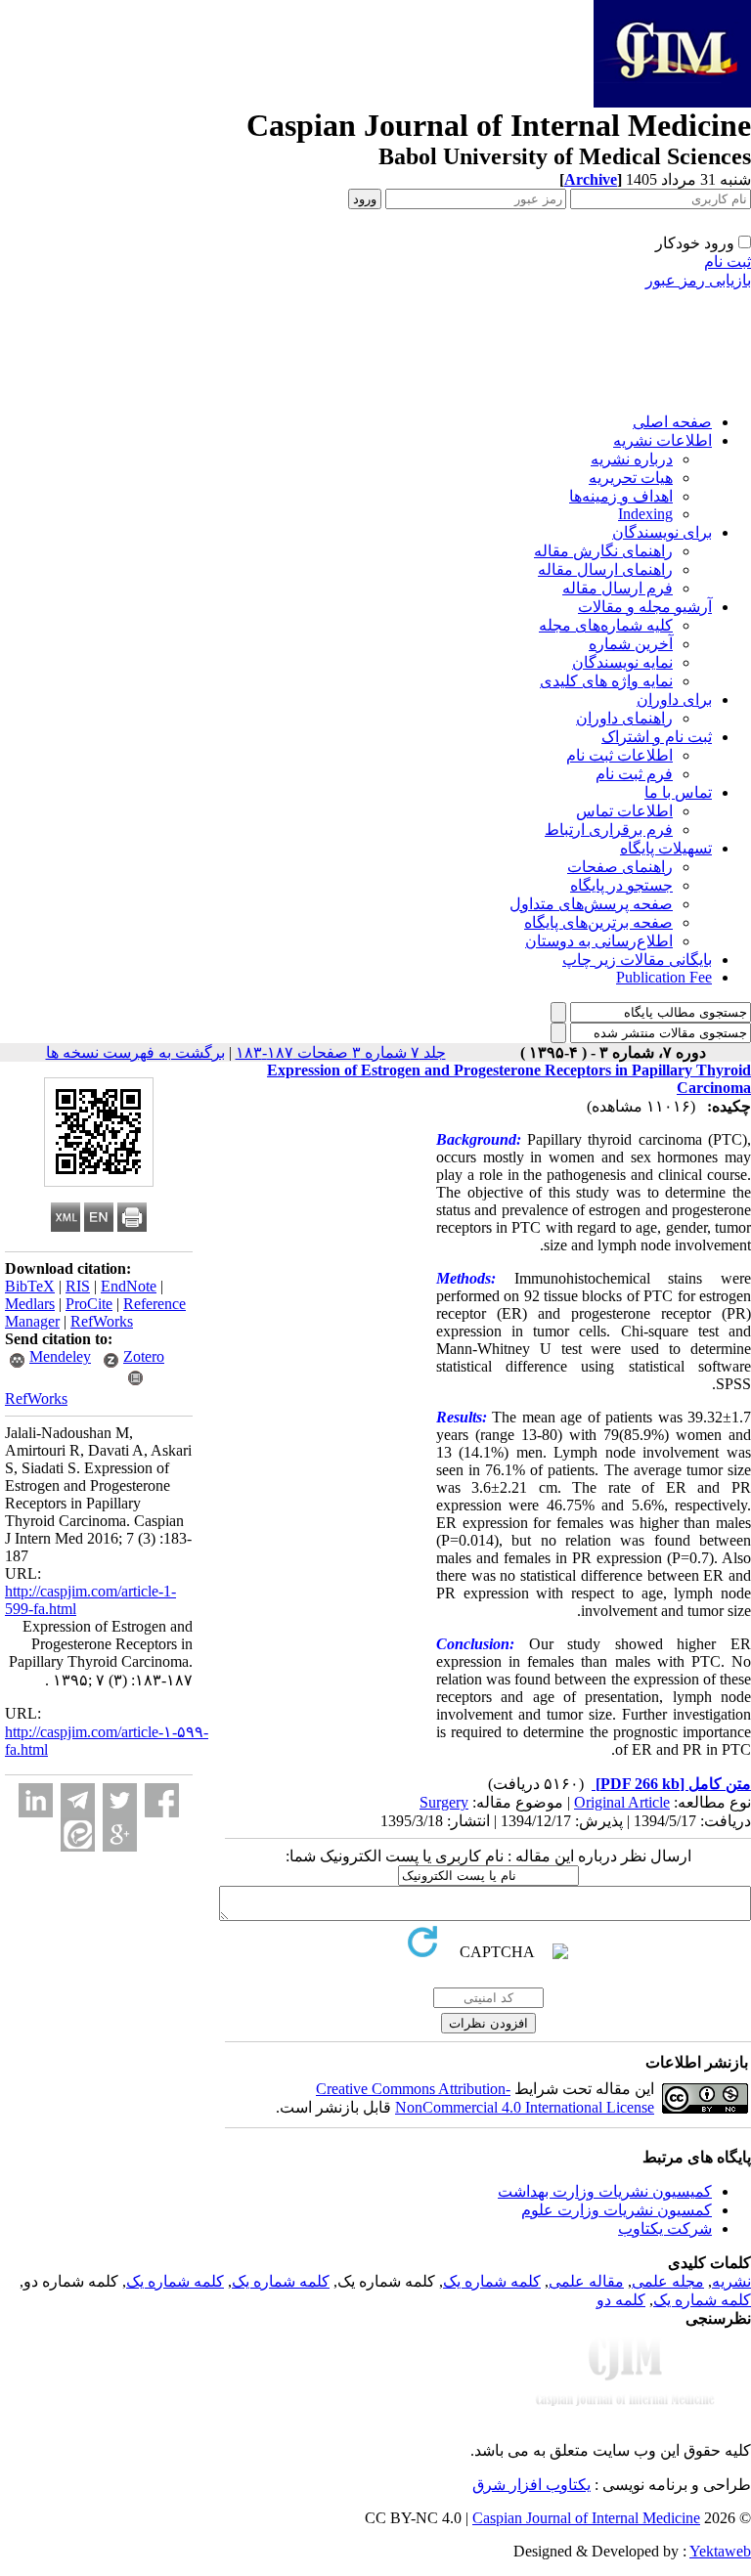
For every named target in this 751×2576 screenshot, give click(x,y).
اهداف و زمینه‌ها (621, 496)
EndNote (129, 1286)
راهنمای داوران (624, 718)
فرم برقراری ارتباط (609, 830)
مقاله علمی (586, 2281)
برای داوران (674, 699)
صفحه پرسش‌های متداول (591, 904)
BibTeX (30, 1286)
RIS (78, 1286)
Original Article (622, 1802)
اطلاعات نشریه (663, 440)
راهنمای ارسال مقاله (605, 569)
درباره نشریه (632, 459)
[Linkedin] (36, 1800)
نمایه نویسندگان (622, 662)
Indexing (645, 514)
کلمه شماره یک (492, 2281)
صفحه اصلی (672, 422)
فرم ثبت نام (634, 774)
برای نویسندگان (662, 532)
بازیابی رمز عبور (698, 280)
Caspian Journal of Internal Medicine (586, 2518)
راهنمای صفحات (620, 867)
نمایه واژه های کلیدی (606, 681)
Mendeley (60, 1356)
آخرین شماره (631, 644)
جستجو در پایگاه (621, 885)
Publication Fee (664, 977)
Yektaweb (720, 2551)
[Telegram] (78, 1800)
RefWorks (102, 1321)
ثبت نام (728, 262)
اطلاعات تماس (624, 811)
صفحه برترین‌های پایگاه (598, 922)
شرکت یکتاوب (665, 2228)
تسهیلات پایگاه (666, 848)
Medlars (30, 1304)
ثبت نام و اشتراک (657, 737)
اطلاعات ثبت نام (619, 755)
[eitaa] (78, 1834)
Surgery (444, 1802)
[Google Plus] (120, 1834)
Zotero (144, 1356)
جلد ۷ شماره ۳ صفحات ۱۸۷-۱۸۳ (341, 1052)
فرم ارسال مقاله (618, 588)
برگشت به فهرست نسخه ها (135, 1052)
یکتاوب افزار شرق (531, 2485)
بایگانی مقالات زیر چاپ (637, 960)
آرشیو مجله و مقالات (645, 607)
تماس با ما (678, 792)
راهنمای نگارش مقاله (603, 551)
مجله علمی (668, 2281)
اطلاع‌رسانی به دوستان (599, 941)
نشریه (731, 2281)
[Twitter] (120, 1800)
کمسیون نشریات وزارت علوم (617, 2210)
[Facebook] (162, 1800)
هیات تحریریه (631, 478)
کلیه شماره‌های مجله (606, 625)
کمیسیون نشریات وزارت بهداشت (605, 2191)
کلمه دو (621, 2300)
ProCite (89, 1304)
